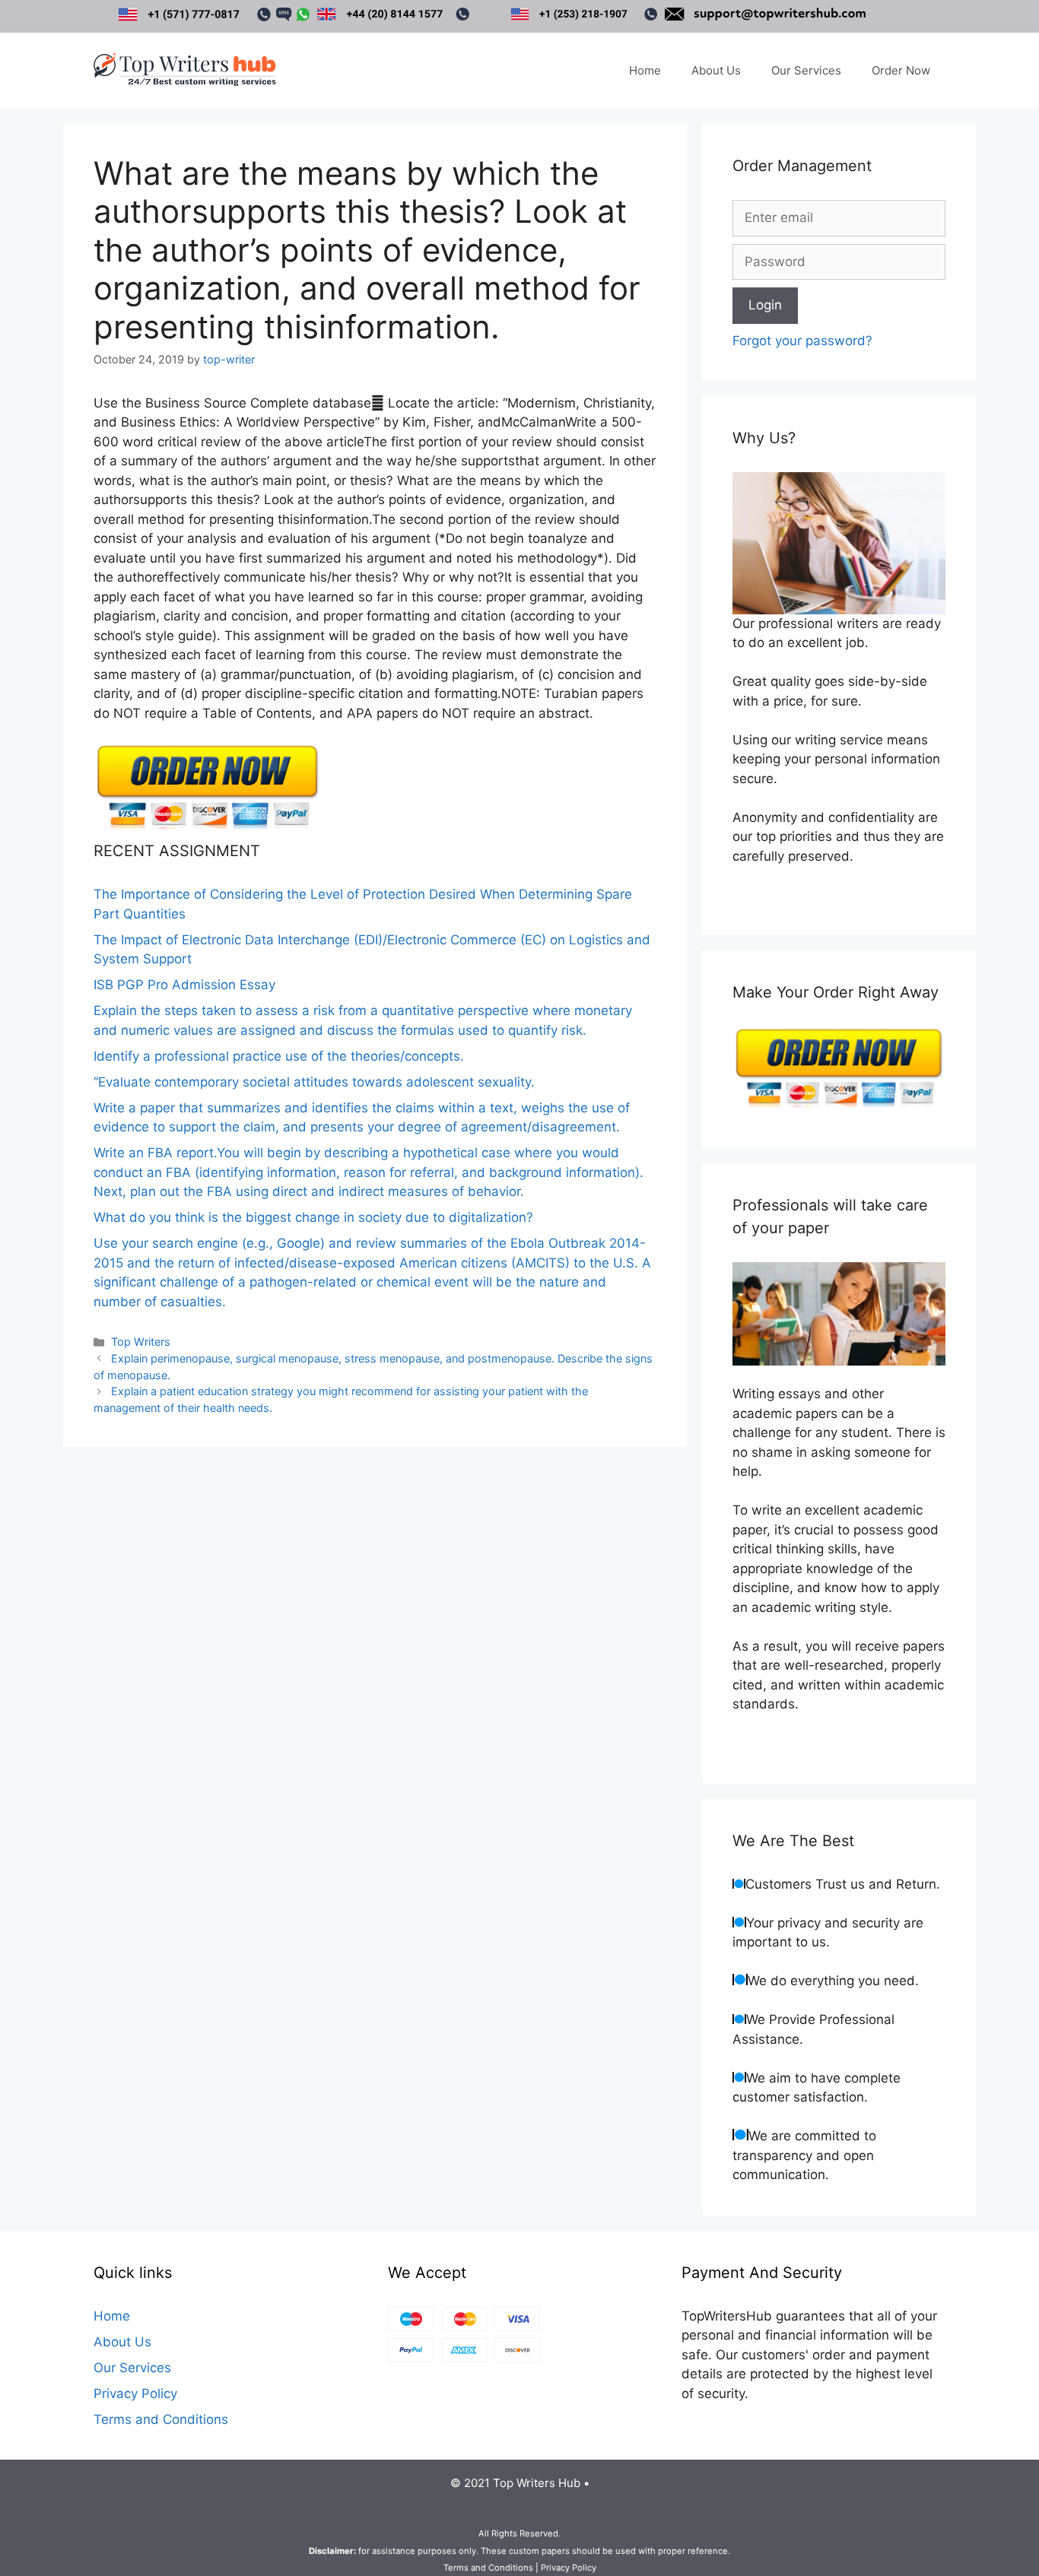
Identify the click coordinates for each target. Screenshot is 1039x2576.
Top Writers (141, 1342)
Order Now (901, 70)
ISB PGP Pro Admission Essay (184, 985)
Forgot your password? (802, 341)
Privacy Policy (135, 2394)
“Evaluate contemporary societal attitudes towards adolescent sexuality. (314, 1082)
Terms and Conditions (161, 2419)
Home (645, 70)
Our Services (806, 70)
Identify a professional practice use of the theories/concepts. (279, 1056)
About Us (716, 70)
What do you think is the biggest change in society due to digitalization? (313, 1217)
